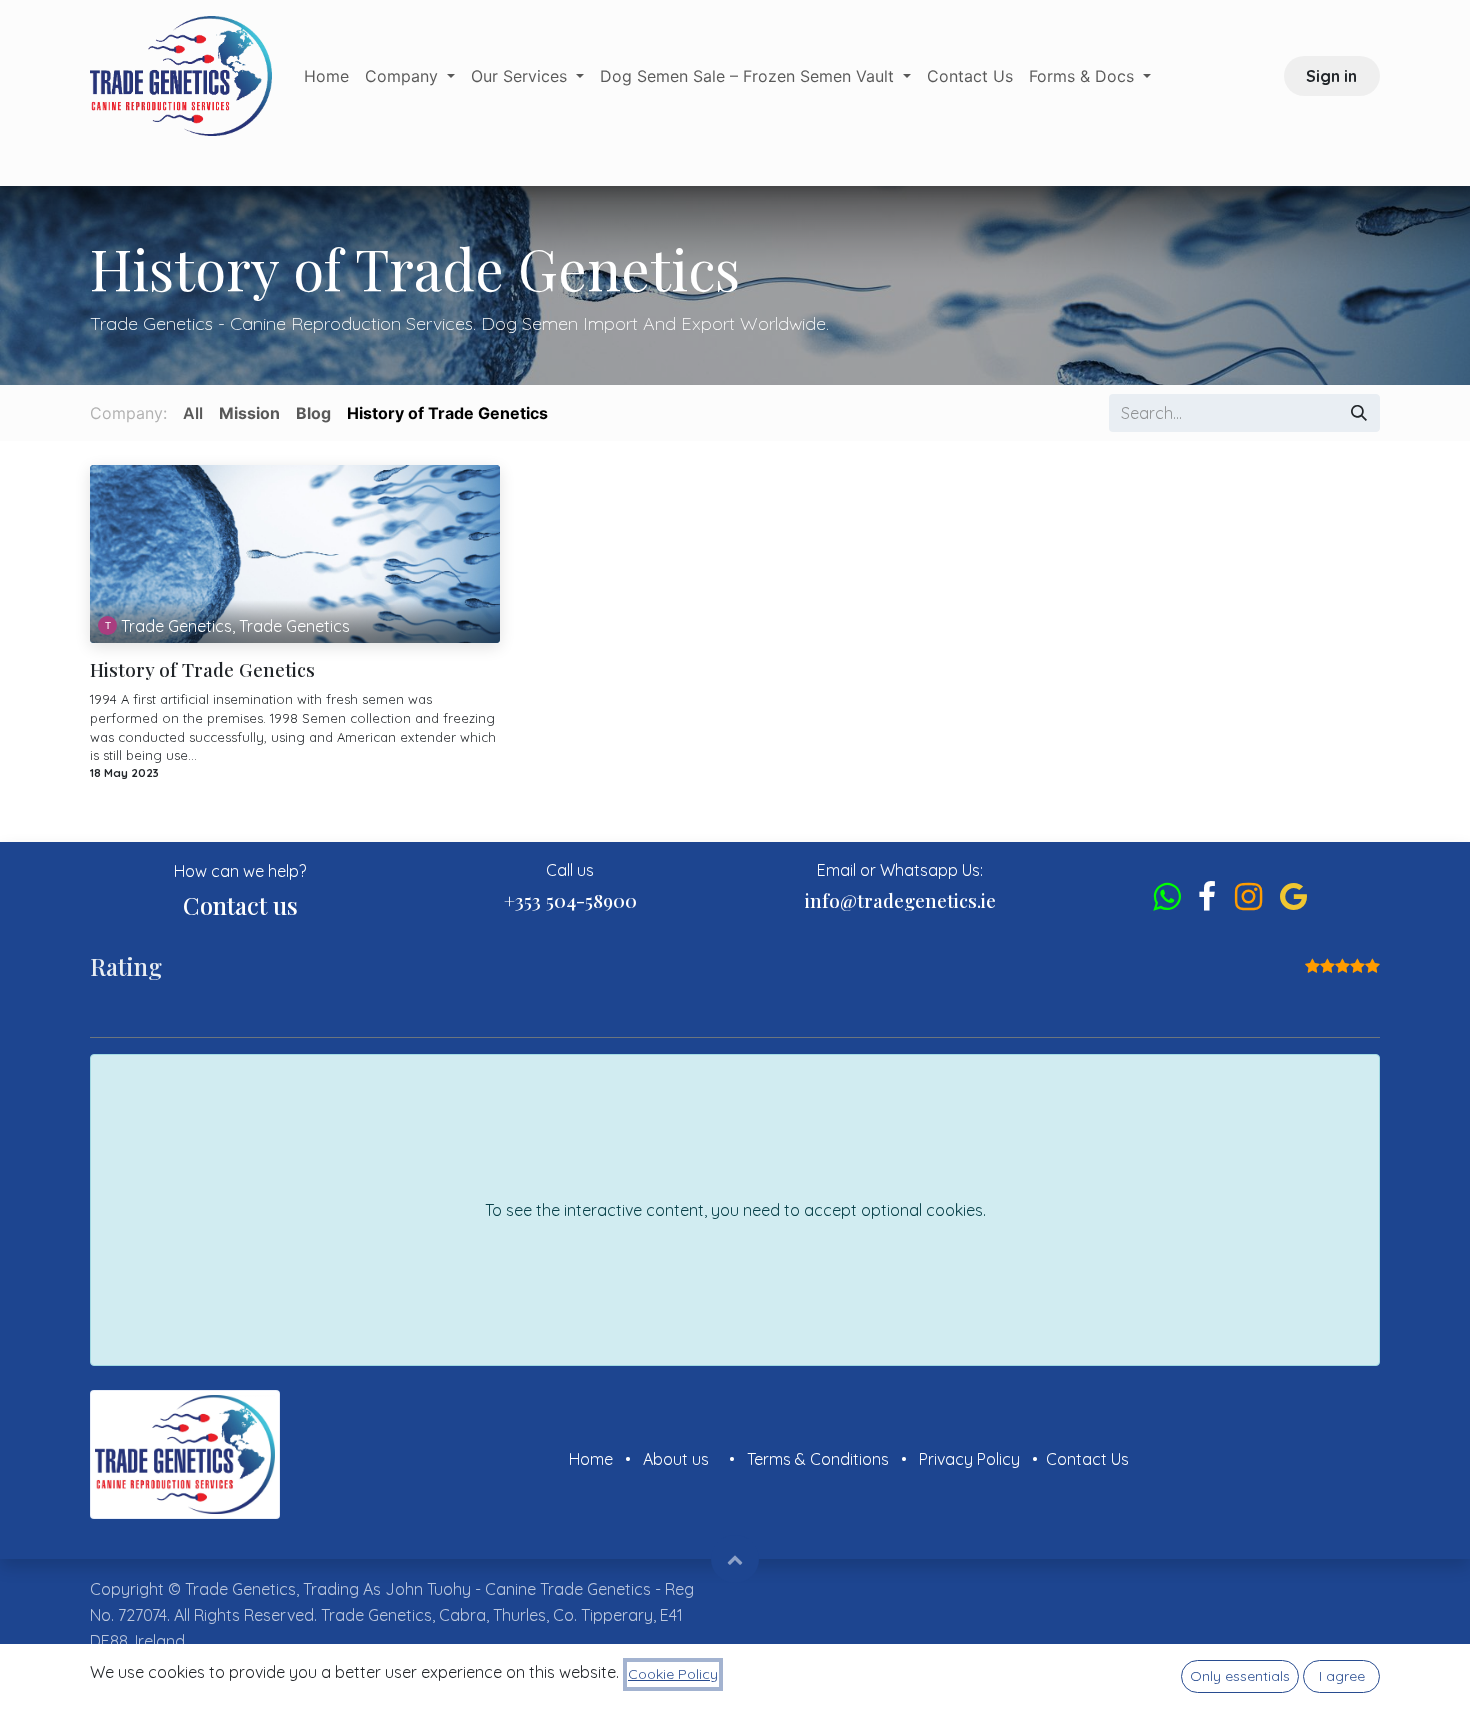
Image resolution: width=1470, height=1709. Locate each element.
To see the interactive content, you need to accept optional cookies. (735, 1210)
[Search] (1359, 413)
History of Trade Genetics (202, 670)
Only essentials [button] (1240, 1676)
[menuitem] (326, 76)
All (193, 413)
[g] (1293, 897)
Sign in (1331, 76)
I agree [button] (1342, 1676)
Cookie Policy (673, 1674)
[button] (735, 1559)
